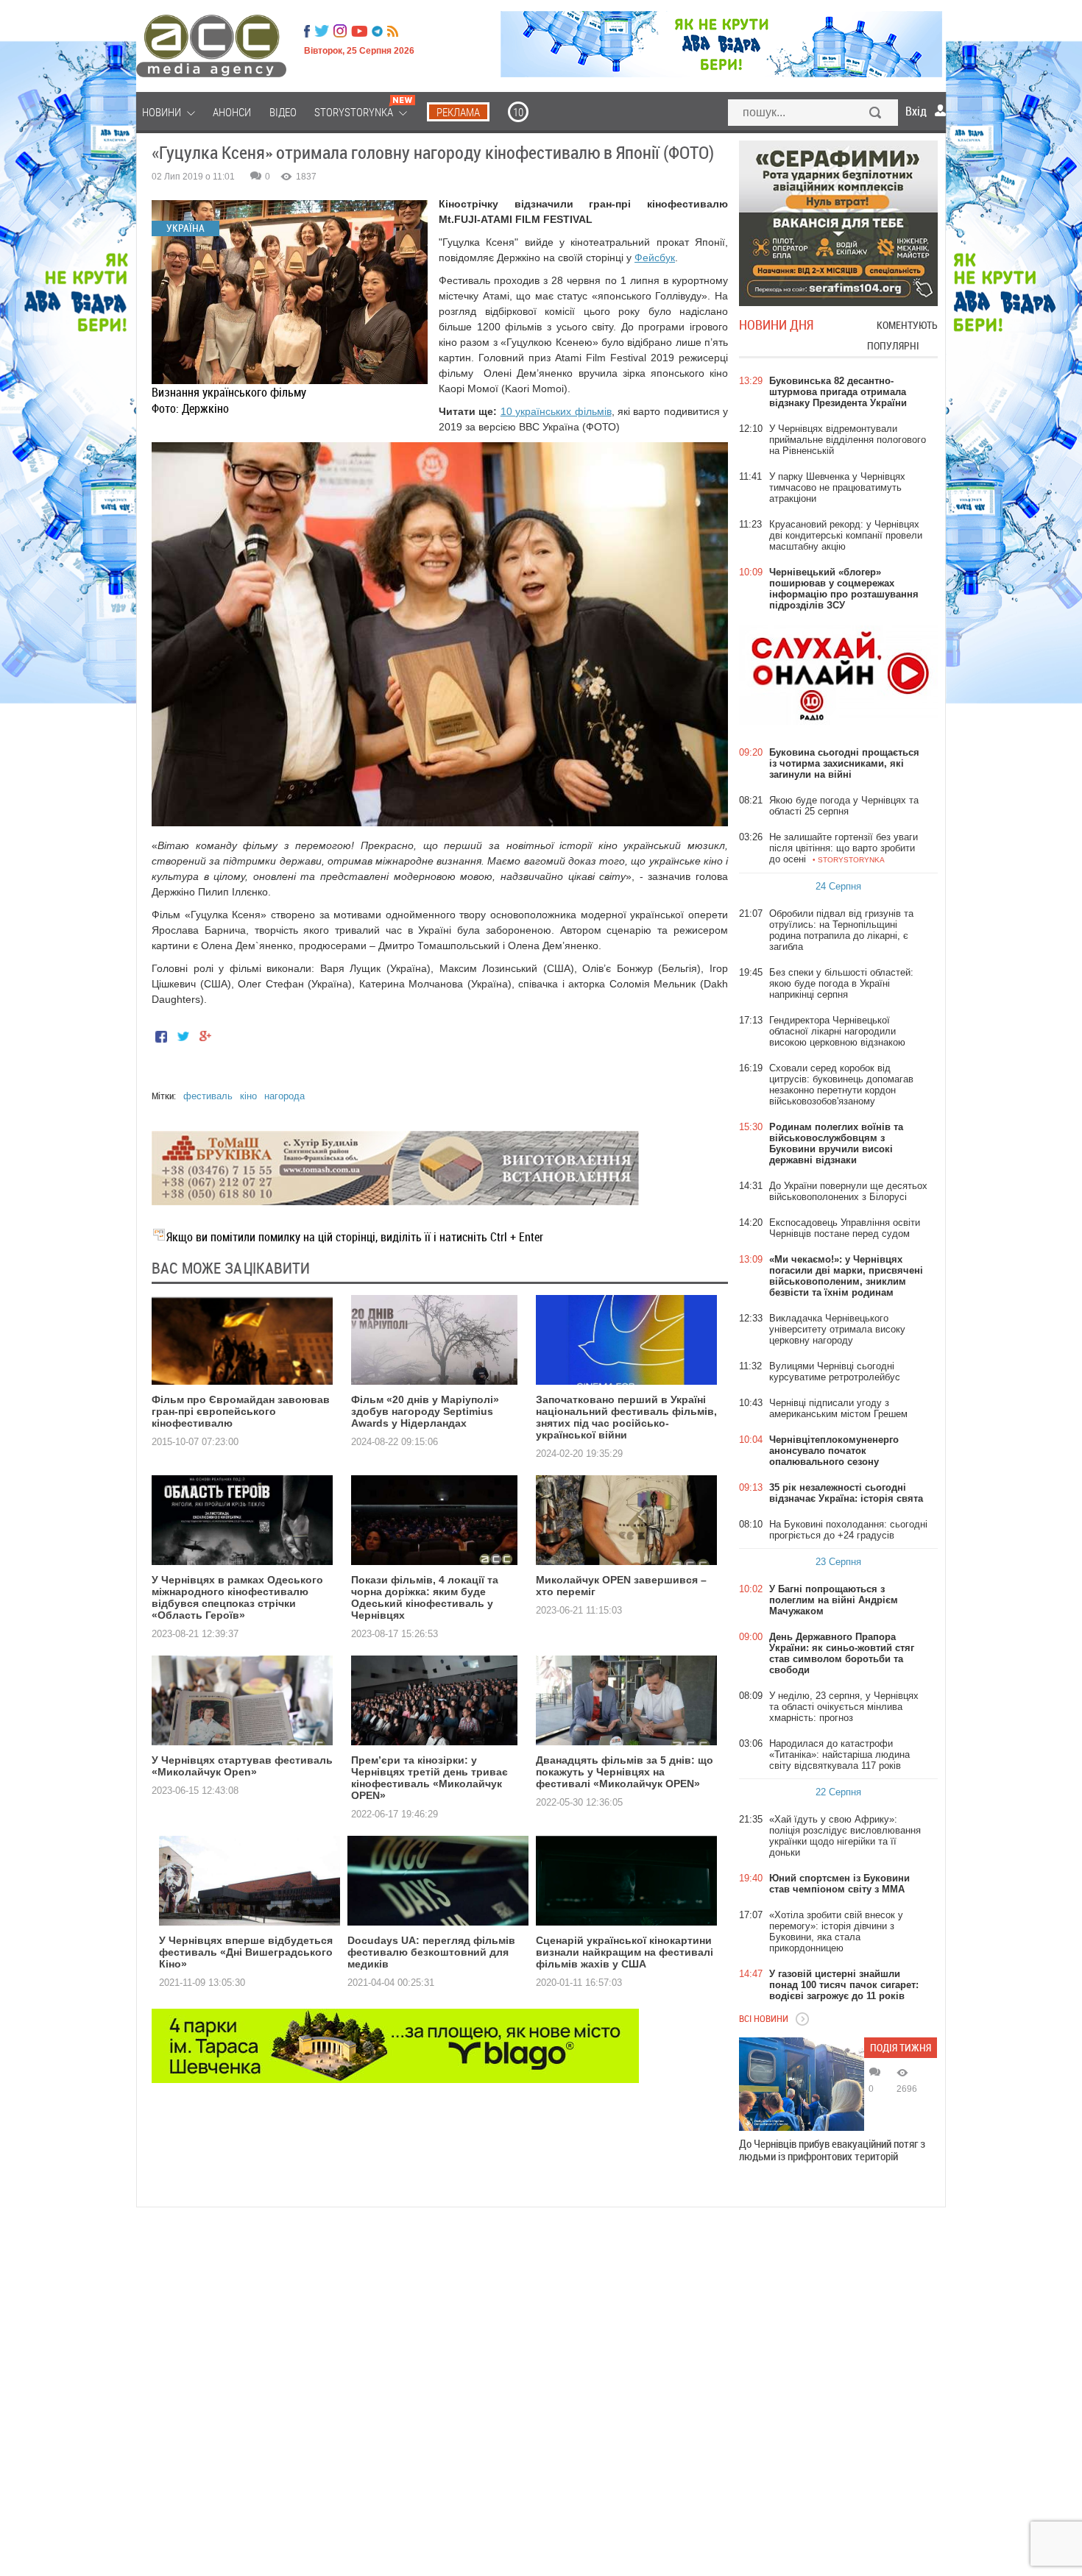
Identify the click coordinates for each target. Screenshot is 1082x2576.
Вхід (916, 111)
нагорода (284, 1096)
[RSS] (393, 31)
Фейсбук (655, 258)
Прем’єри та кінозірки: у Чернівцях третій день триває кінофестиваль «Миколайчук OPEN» (429, 1778)
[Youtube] (359, 31)
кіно (248, 1096)
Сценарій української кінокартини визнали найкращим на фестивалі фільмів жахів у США (625, 1952)
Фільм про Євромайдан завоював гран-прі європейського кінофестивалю (241, 1411)
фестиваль (208, 1096)
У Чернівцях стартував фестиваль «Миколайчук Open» (242, 1766)
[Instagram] (342, 31)
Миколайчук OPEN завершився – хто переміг (621, 1586)
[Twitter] (322, 31)
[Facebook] (307, 31)
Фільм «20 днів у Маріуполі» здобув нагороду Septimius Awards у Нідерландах (425, 1411)
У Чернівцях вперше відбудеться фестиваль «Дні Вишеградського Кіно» (246, 1952)
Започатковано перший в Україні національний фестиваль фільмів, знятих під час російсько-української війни (626, 1417)
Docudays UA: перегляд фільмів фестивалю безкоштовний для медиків (431, 1952)
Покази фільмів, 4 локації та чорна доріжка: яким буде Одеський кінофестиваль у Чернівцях (425, 1597)
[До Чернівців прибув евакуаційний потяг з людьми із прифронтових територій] (802, 2084)
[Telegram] (377, 31)
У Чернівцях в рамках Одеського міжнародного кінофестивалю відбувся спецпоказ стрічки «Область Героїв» (237, 1597)
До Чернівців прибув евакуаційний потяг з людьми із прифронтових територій (832, 2150)
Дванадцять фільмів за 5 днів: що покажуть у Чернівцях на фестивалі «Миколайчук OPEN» (625, 1772)
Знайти (876, 114)
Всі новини (764, 2018)
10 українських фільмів (556, 411)
